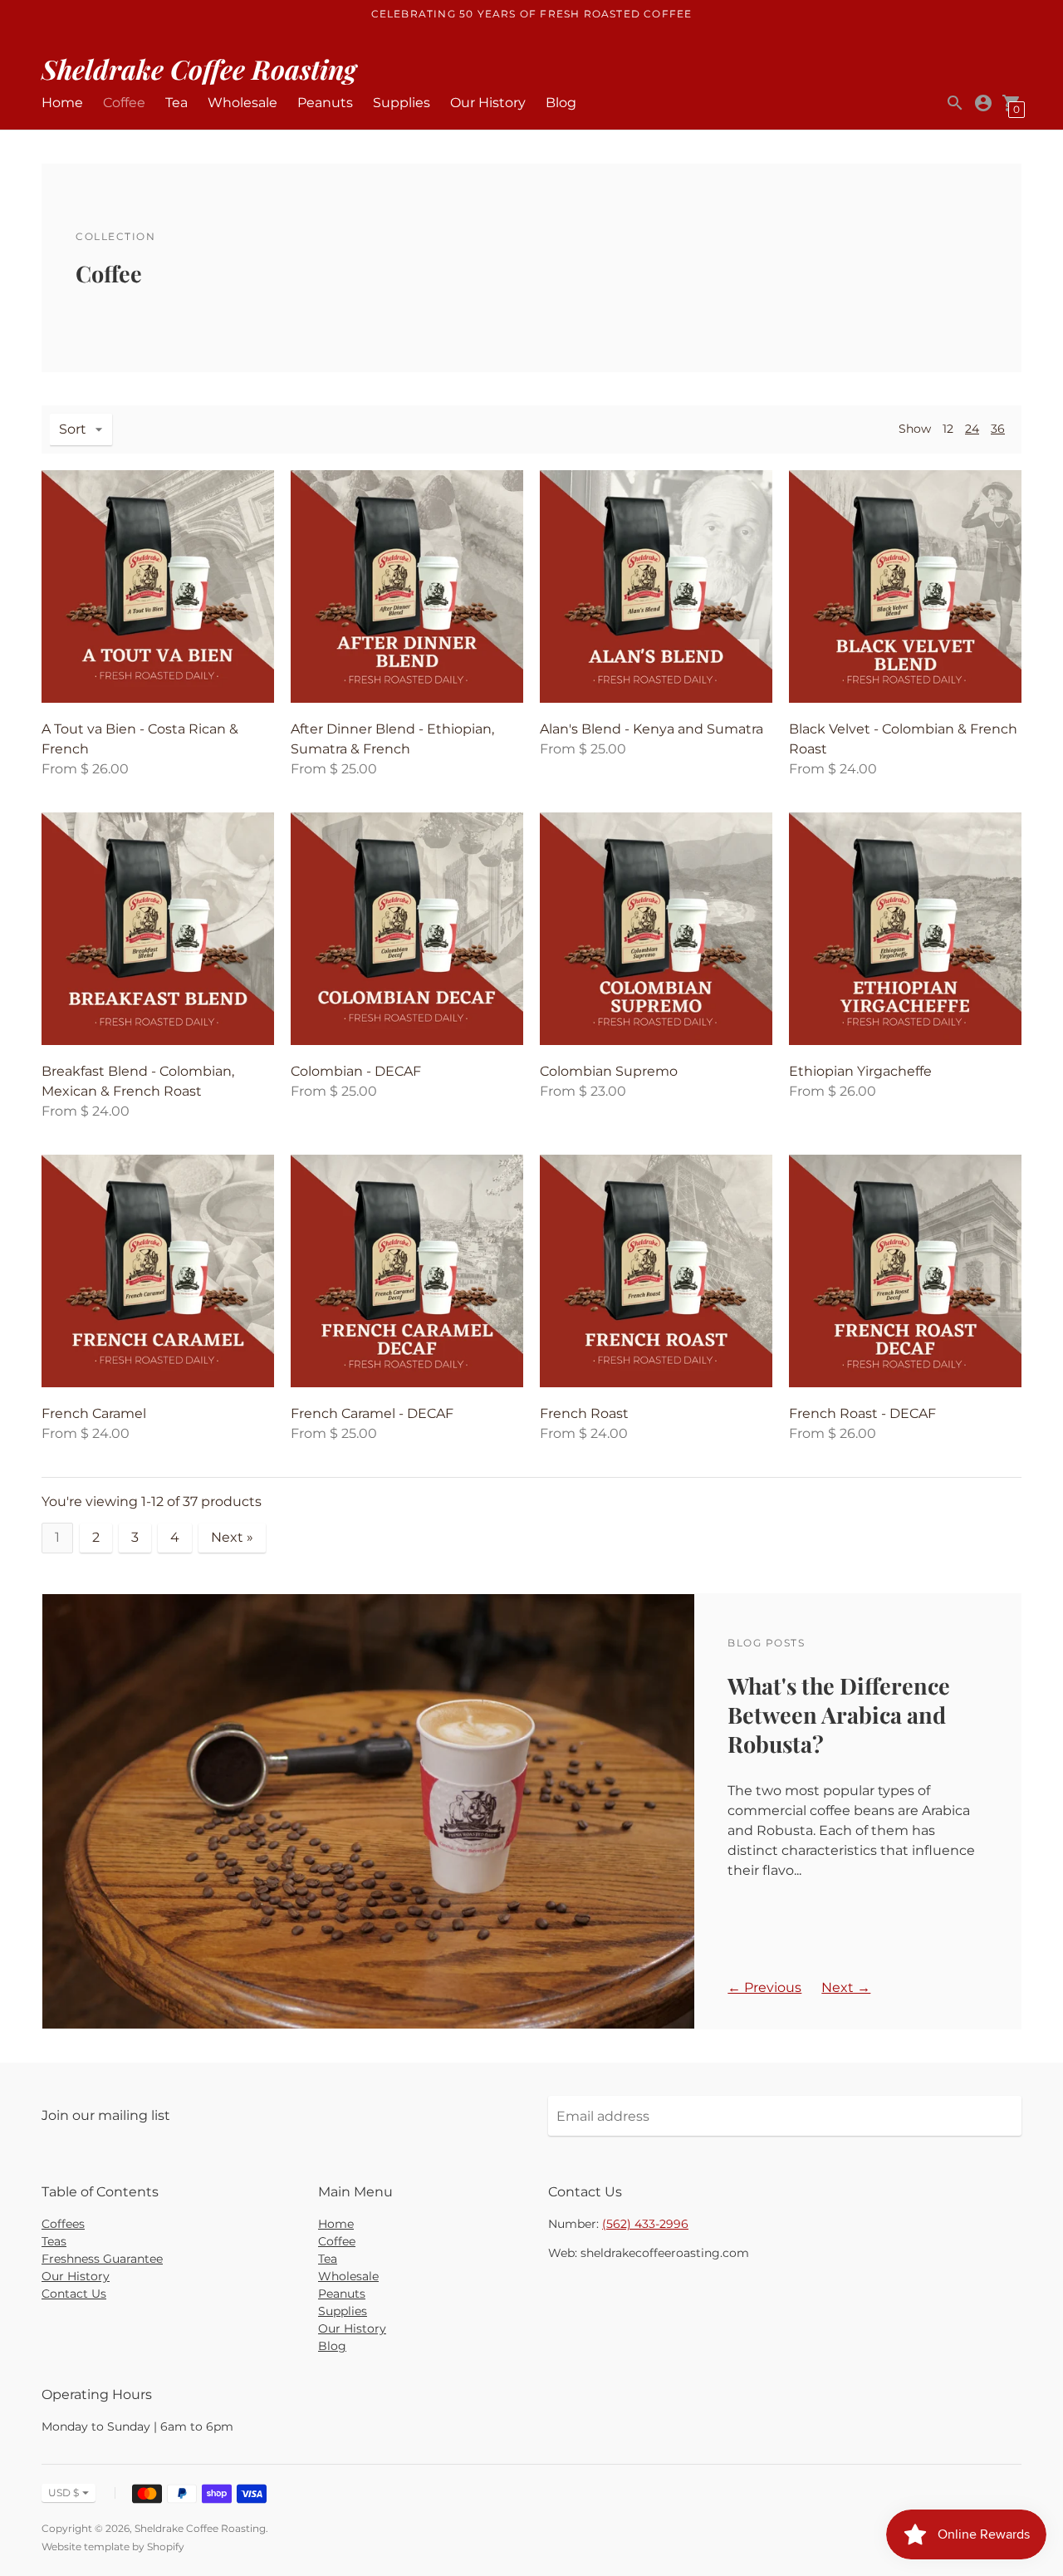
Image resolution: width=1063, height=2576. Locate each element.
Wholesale (242, 103)
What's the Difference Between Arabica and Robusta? (839, 1715)
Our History (488, 103)
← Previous (764, 1987)
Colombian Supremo (609, 1071)
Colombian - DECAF (356, 1071)
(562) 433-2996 (645, 2224)
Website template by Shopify (113, 2547)
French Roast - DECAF (862, 1413)
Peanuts (325, 103)
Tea (176, 103)
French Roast (584, 1413)
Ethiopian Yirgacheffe (860, 1071)
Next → (846, 1987)
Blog (561, 103)
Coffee (124, 103)
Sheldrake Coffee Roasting (200, 2528)
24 (972, 429)
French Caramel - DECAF (372, 1413)
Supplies (402, 103)
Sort (73, 429)
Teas (54, 2241)
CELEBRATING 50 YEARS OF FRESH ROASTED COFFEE (532, 14)
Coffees (63, 2224)
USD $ (64, 2493)
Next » (232, 1537)
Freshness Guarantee (102, 2259)
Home (62, 103)
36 (998, 429)
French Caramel (94, 1413)
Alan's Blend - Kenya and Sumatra (652, 729)
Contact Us (74, 2294)
